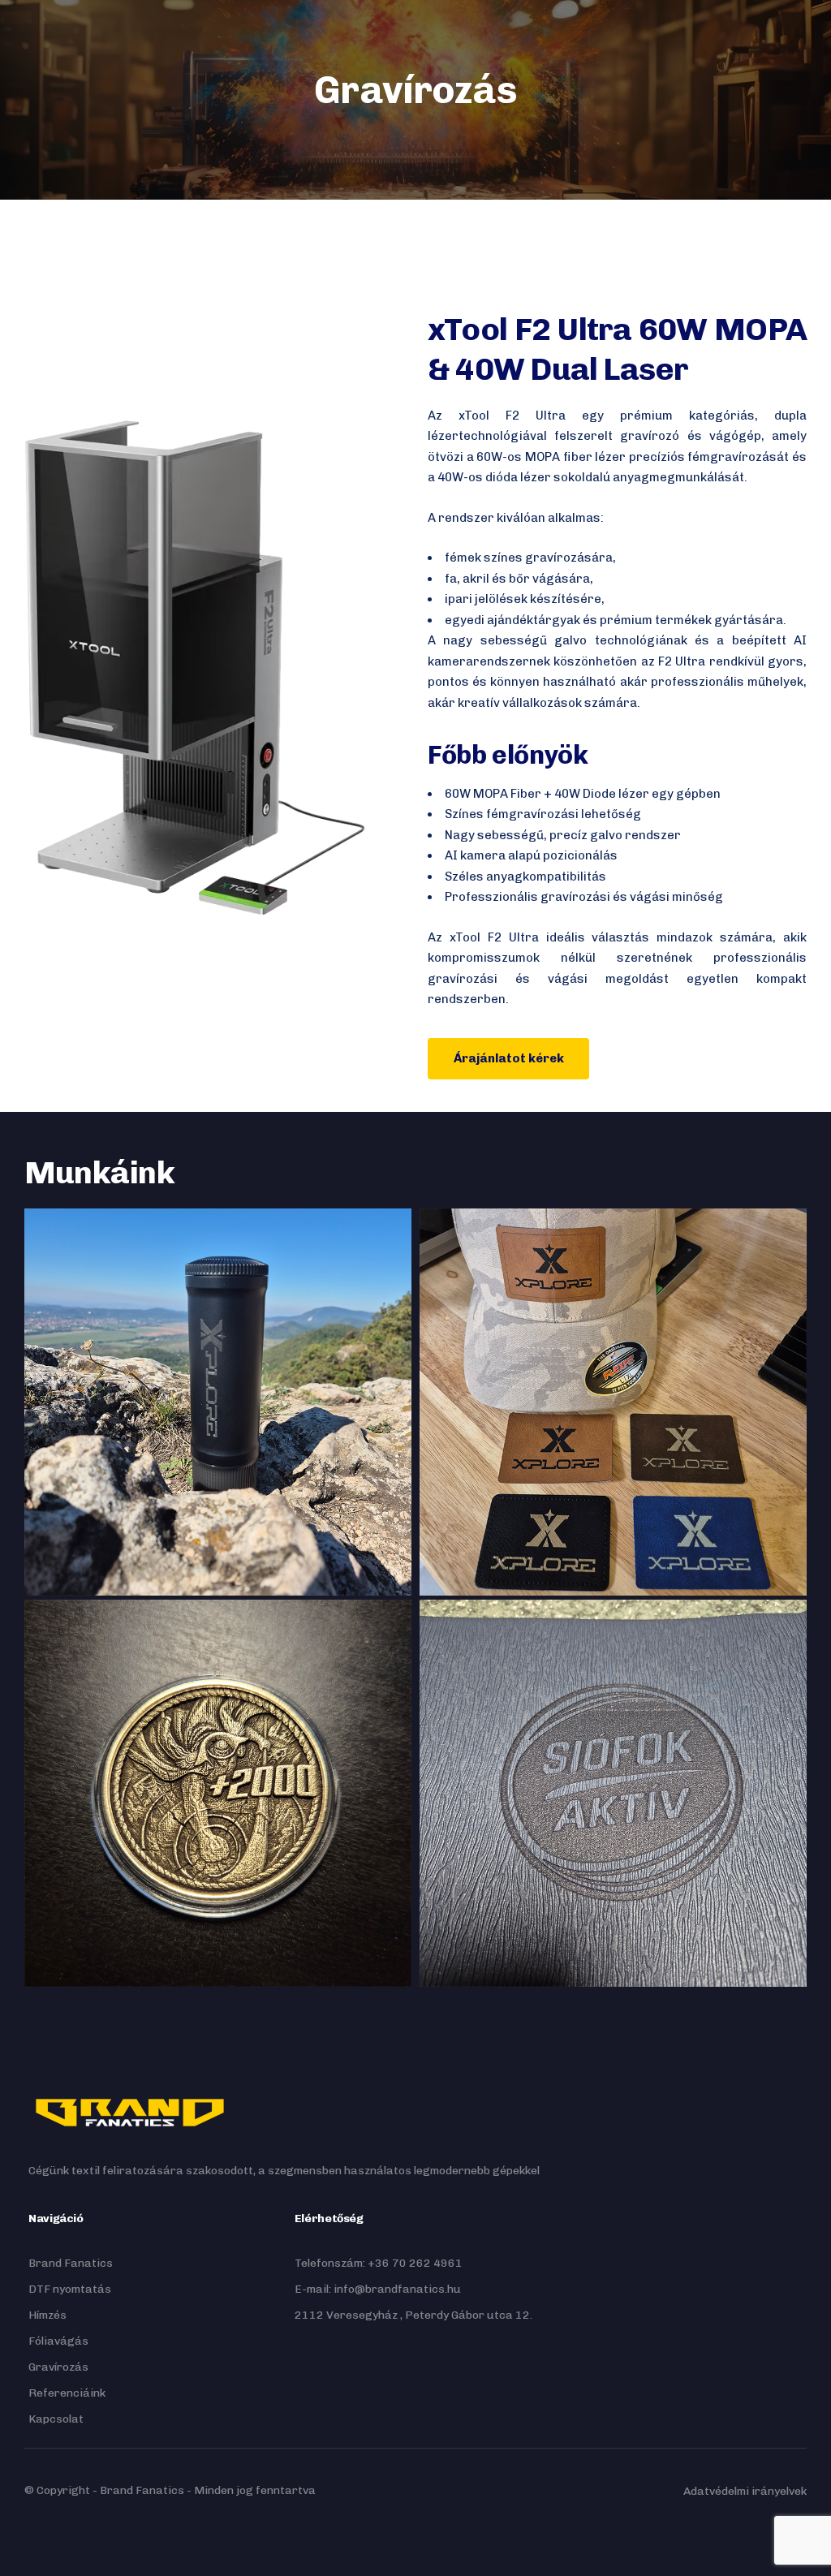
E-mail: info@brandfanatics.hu (378, 2289)
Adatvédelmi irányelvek (745, 2491)
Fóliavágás (58, 2341)
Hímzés (47, 2315)
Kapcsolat (56, 2419)
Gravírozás (58, 2367)
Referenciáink (67, 2393)
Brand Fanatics (71, 2263)
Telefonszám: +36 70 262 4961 (379, 2263)
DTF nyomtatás (70, 2289)
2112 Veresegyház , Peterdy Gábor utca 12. (413, 2315)
